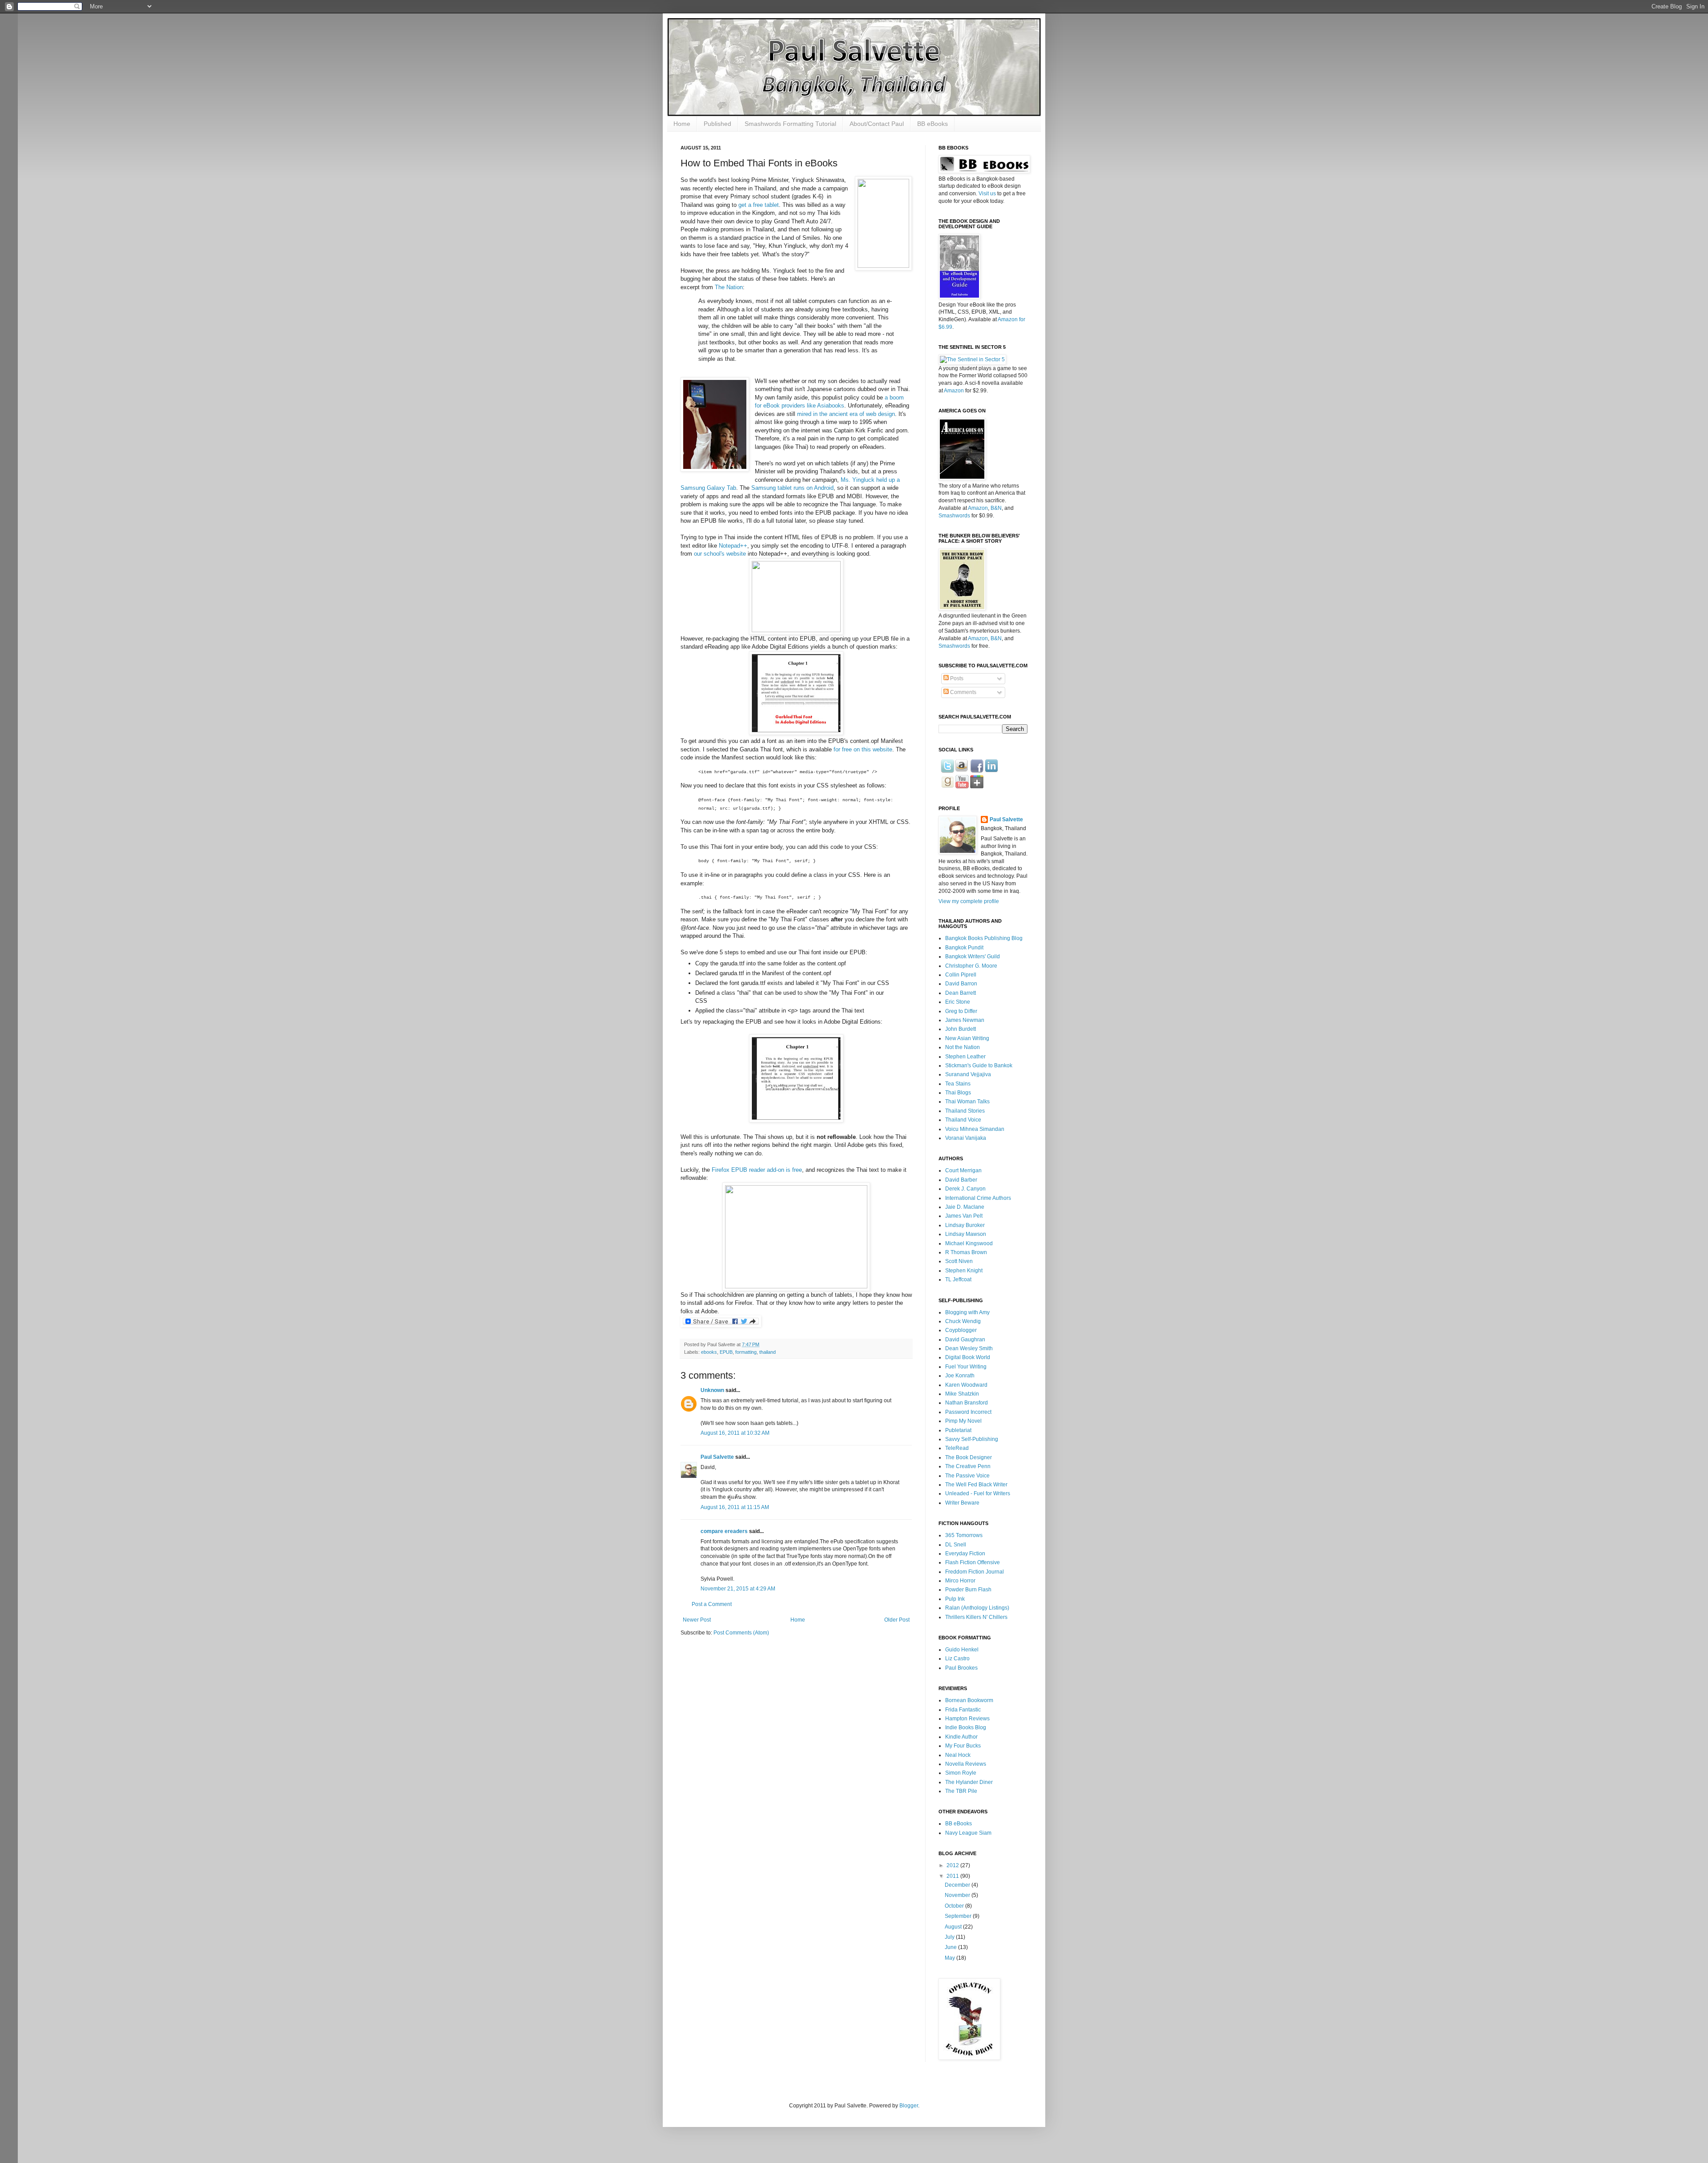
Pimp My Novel (963, 1421)
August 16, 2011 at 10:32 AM (735, 1433)
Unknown (712, 1390)
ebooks (709, 1352)
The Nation (729, 287)
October (955, 1906)
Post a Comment (712, 1604)
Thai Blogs (958, 1093)
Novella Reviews (966, 1764)
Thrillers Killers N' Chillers (976, 1617)
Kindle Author (961, 1737)
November (958, 1895)
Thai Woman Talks (967, 1102)
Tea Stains (958, 1084)
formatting (746, 1352)
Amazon (954, 391)
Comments (963, 692)
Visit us (987, 194)
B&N (996, 508)
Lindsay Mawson (966, 1234)
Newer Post (697, 1620)
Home (682, 124)
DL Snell (956, 1545)
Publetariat (958, 1430)
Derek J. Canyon (965, 1189)
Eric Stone (958, 1002)
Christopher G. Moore (971, 966)
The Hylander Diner (969, 1782)
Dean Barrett (961, 993)
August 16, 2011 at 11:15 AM (735, 1507)
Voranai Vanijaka (966, 1138)
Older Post (897, 1620)
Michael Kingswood (969, 1243)
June (951, 1947)
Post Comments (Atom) (741, 1633)
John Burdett (961, 1029)
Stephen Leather (965, 1057)
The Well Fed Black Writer (976, 1485)
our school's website (720, 554)
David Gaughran (965, 1340)
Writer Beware (962, 1503)
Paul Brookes (961, 1668)
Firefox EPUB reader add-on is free (757, 1170)
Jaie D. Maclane (965, 1207)
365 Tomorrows (964, 1535)
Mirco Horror (960, 1581)
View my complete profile (969, 901)
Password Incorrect (968, 1412)
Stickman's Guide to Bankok (979, 1065)
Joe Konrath (960, 1376)
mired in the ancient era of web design (846, 414)
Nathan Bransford (967, 1403)
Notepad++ (733, 546)
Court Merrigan (963, 1170)
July (950, 1937)
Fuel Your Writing (966, 1367)
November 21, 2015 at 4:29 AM (738, 1589)
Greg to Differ (961, 1011)
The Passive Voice (967, 1476)
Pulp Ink (955, 1599)
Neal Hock (958, 1755)
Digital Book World (968, 1357)
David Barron (961, 984)
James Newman (965, 1020)
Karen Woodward (966, 1385)
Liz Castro (957, 1659)
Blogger (909, 2106)
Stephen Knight (964, 1271)
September (959, 1916)
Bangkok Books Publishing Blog (984, 938)
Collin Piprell (961, 975)
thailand (767, 1352)
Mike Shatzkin (962, 1394)
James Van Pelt (964, 1216)
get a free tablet (759, 205)
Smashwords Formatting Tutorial (790, 124)
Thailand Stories (965, 1111)
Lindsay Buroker (965, 1225)
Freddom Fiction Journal (975, 1572)
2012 (953, 1865)
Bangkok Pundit (964, 948)
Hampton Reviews (967, 1719)
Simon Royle (961, 1773)
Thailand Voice (963, 1120)
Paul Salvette (717, 1457)
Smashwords (954, 516)
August (954, 1927)
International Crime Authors (978, 1198)
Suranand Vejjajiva (968, 1074)
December (958, 1885)
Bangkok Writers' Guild (973, 956)
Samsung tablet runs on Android (792, 488)
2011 (953, 1876)
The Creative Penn (968, 1466)
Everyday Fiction (965, 1554)
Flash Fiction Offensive (973, 1562)
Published (717, 124)
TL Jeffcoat (958, 1279)
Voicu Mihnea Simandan (975, 1129)
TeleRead (957, 1448)
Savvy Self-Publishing (972, 1439)
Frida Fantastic (963, 1710)
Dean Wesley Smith (969, 1348)
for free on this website (863, 749)
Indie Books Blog (966, 1727)
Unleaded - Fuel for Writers (978, 1493)
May (951, 1958)
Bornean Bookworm (969, 1700)
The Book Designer (969, 1457)
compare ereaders (724, 1531)
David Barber (961, 1180)
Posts (956, 678)
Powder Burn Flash (968, 1590)
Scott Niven (959, 1261)
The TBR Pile (961, 1791)
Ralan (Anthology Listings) (977, 1608)
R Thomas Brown (966, 1252)
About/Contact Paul (877, 124)
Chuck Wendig (963, 1321)
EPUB (726, 1352)
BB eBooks (933, 124)
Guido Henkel (962, 1650)
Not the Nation (963, 1047)
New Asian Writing (967, 1038)
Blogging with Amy (967, 1312)
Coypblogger (961, 1330)
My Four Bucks (963, 1746)
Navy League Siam (968, 1833)
